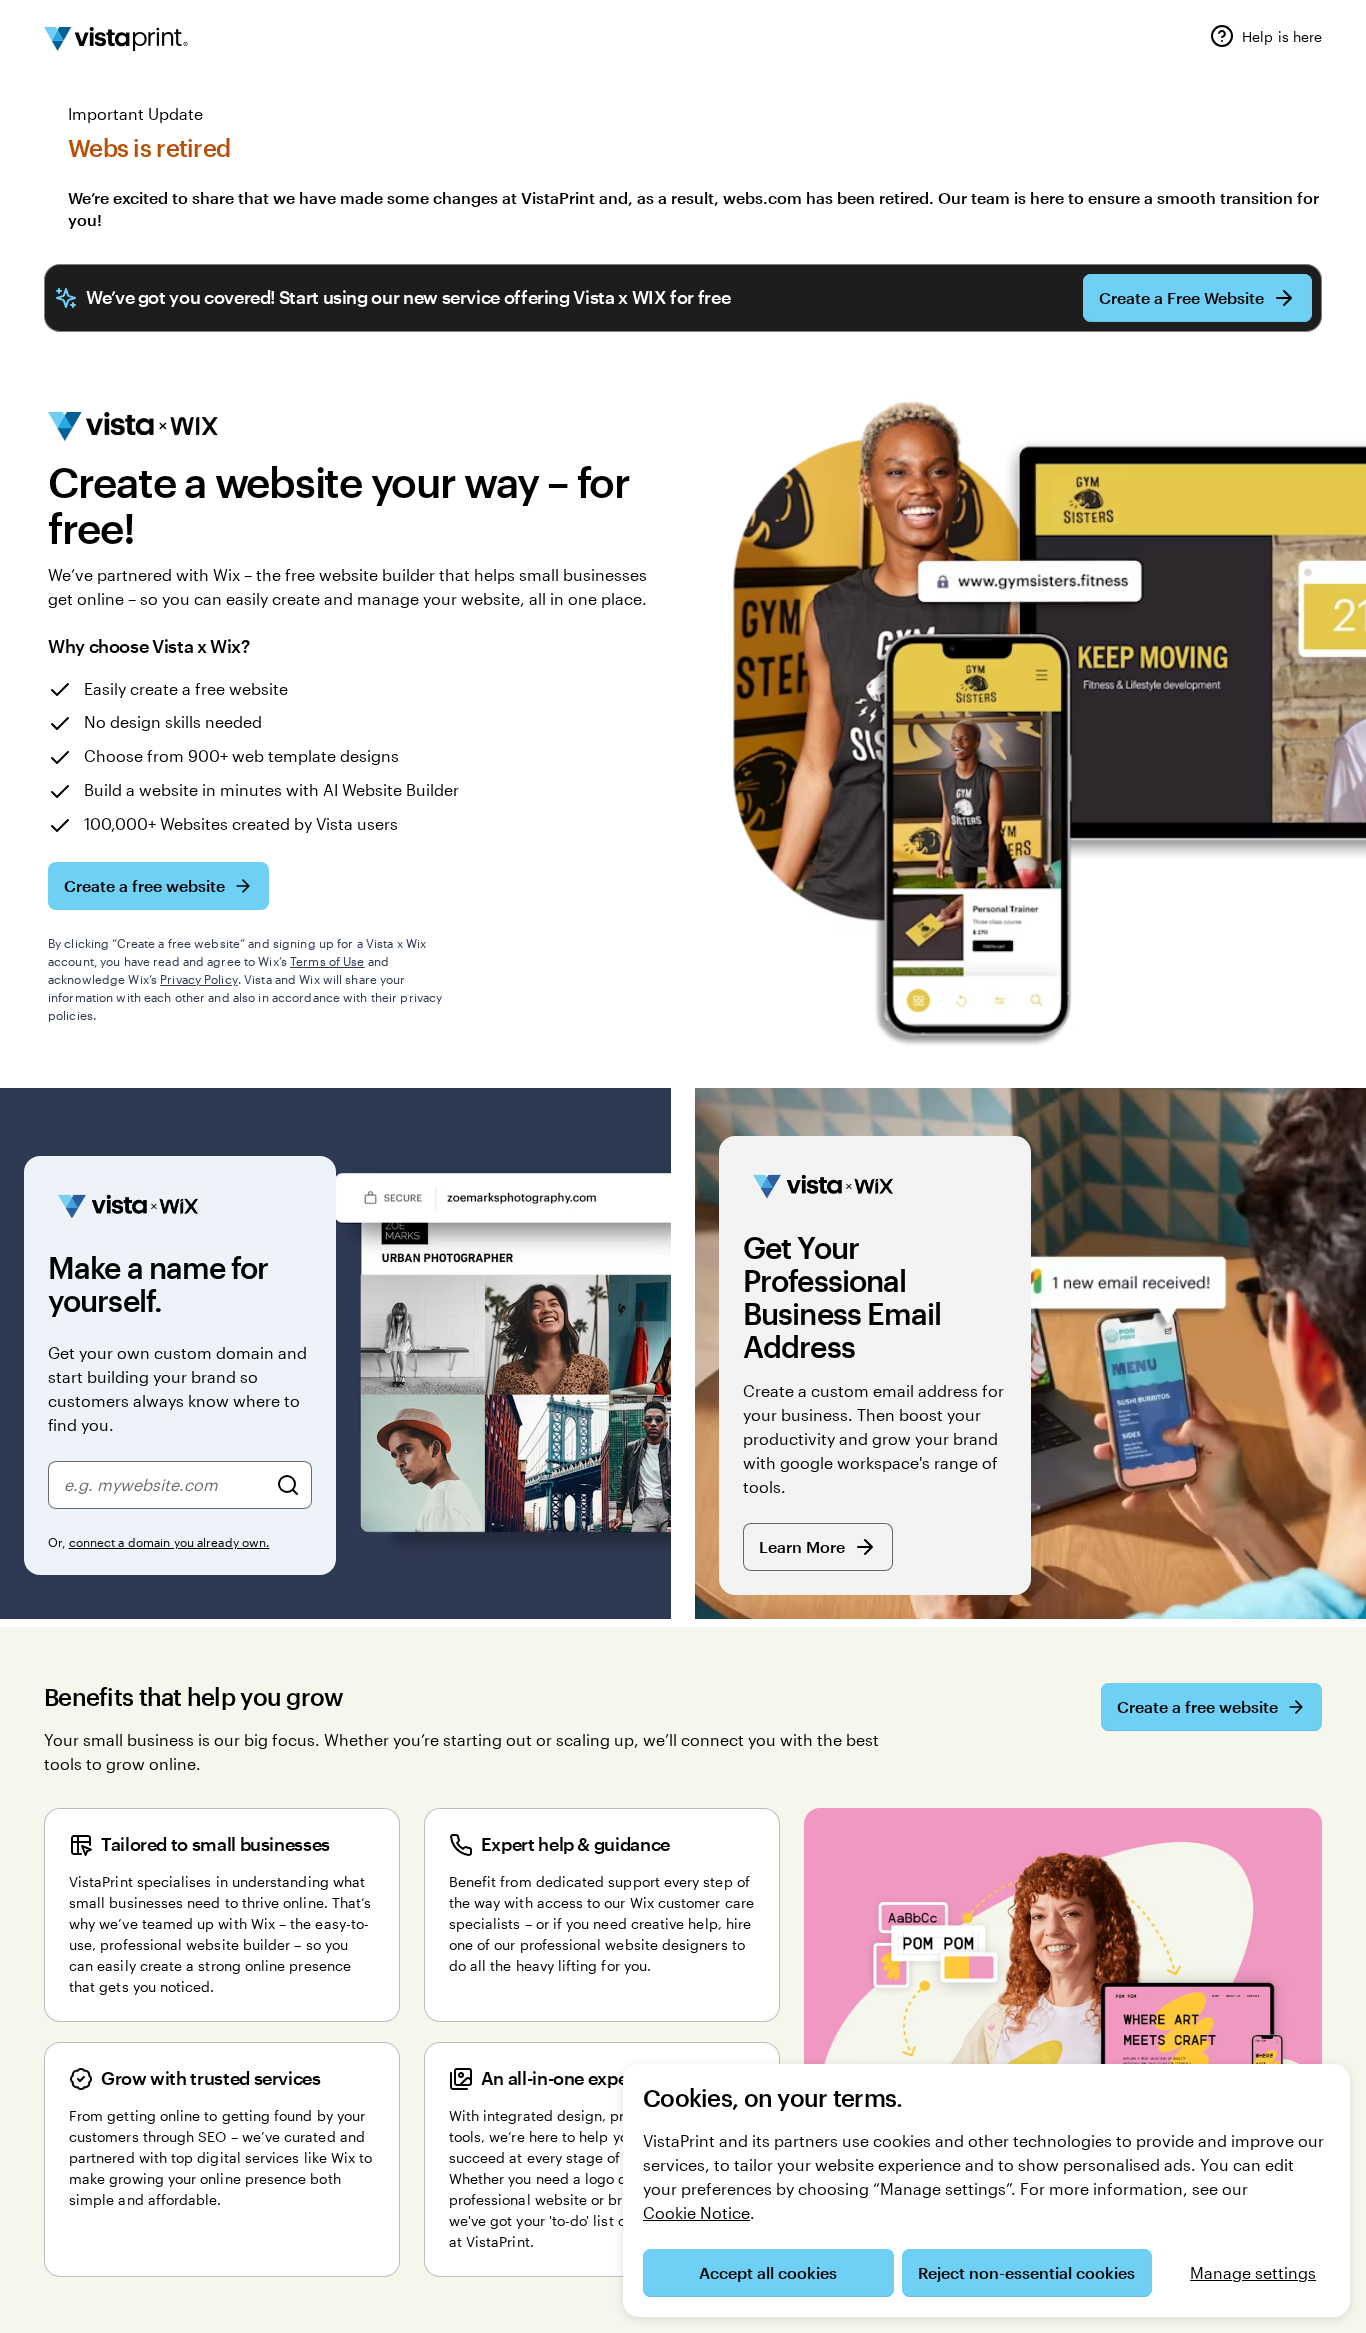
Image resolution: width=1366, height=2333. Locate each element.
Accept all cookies (768, 2272)
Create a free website (144, 885)
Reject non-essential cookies (1026, 2272)
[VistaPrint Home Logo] (116, 39)
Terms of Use (327, 961)
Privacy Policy (199, 979)
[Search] (288, 1485)
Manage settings (1253, 2272)
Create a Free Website (1181, 297)
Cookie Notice (696, 2212)
